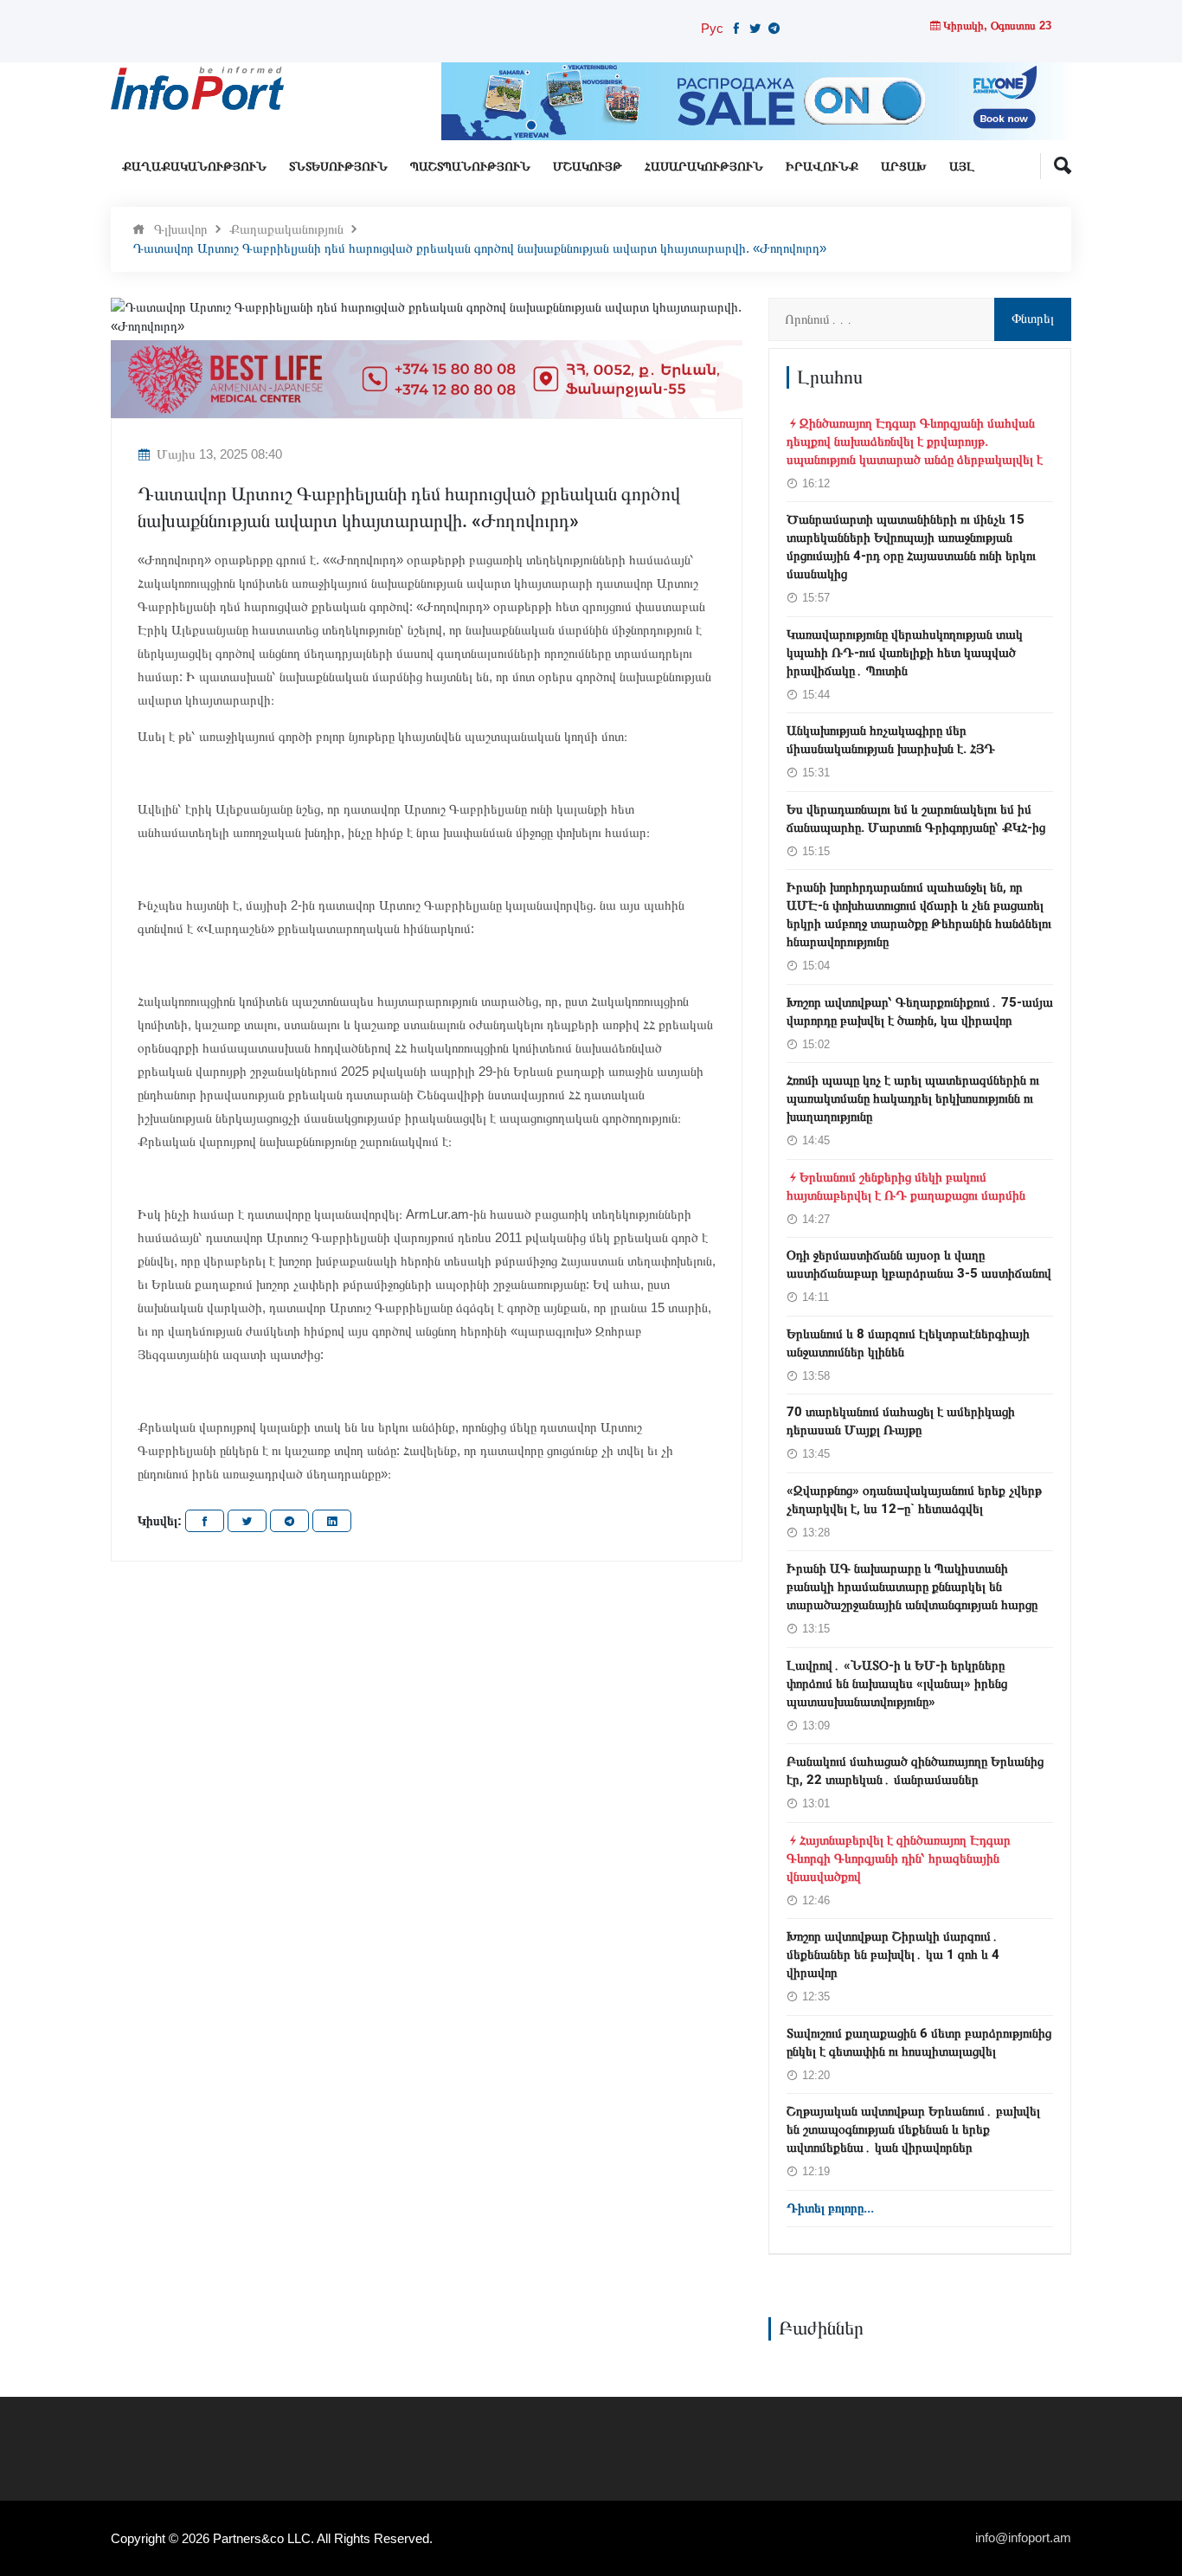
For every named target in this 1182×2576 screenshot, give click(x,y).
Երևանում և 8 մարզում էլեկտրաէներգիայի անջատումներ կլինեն (908, 1343)
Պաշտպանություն (470, 167)
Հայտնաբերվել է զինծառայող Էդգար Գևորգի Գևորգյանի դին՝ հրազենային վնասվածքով (899, 1858)
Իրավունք (822, 167)
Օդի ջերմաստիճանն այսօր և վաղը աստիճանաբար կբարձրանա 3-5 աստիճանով (919, 1264)
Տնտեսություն (338, 167)
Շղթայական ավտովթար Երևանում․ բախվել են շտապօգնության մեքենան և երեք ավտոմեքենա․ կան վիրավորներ (913, 2129)
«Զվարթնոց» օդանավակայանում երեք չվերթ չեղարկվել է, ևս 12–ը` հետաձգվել (914, 1500)
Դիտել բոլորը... (830, 2208)
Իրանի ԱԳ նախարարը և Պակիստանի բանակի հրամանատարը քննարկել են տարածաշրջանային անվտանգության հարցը (912, 1587)
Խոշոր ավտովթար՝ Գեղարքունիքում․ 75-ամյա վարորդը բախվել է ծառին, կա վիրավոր (920, 1011)
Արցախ (904, 167)
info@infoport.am (1023, 2537)
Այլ (962, 167)
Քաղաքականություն (194, 167)
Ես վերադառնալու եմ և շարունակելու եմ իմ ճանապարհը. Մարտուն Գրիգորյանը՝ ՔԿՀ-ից (916, 818)
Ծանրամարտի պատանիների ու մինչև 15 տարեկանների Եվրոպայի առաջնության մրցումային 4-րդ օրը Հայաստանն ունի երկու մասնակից (911, 547)
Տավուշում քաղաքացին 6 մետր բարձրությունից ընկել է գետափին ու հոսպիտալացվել (919, 2042)
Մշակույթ (588, 167)
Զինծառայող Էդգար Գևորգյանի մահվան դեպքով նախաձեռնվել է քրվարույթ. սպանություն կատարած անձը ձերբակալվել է (915, 441)
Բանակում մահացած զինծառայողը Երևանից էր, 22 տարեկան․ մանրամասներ (915, 1771)
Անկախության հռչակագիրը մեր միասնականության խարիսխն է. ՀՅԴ (891, 740)
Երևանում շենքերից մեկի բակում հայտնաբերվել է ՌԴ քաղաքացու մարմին (906, 1186)
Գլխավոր (181, 229)
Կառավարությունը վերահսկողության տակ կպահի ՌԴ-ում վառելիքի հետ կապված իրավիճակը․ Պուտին (905, 653)
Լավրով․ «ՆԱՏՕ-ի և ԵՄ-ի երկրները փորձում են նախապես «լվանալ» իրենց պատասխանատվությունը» (897, 1684)
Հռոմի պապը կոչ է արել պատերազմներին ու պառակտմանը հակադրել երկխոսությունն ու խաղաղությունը (913, 1098)
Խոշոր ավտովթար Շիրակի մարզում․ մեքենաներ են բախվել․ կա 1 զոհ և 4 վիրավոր (893, 1955)
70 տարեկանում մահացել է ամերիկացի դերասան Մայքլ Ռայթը (901, 1421)
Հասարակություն (704, 167)
